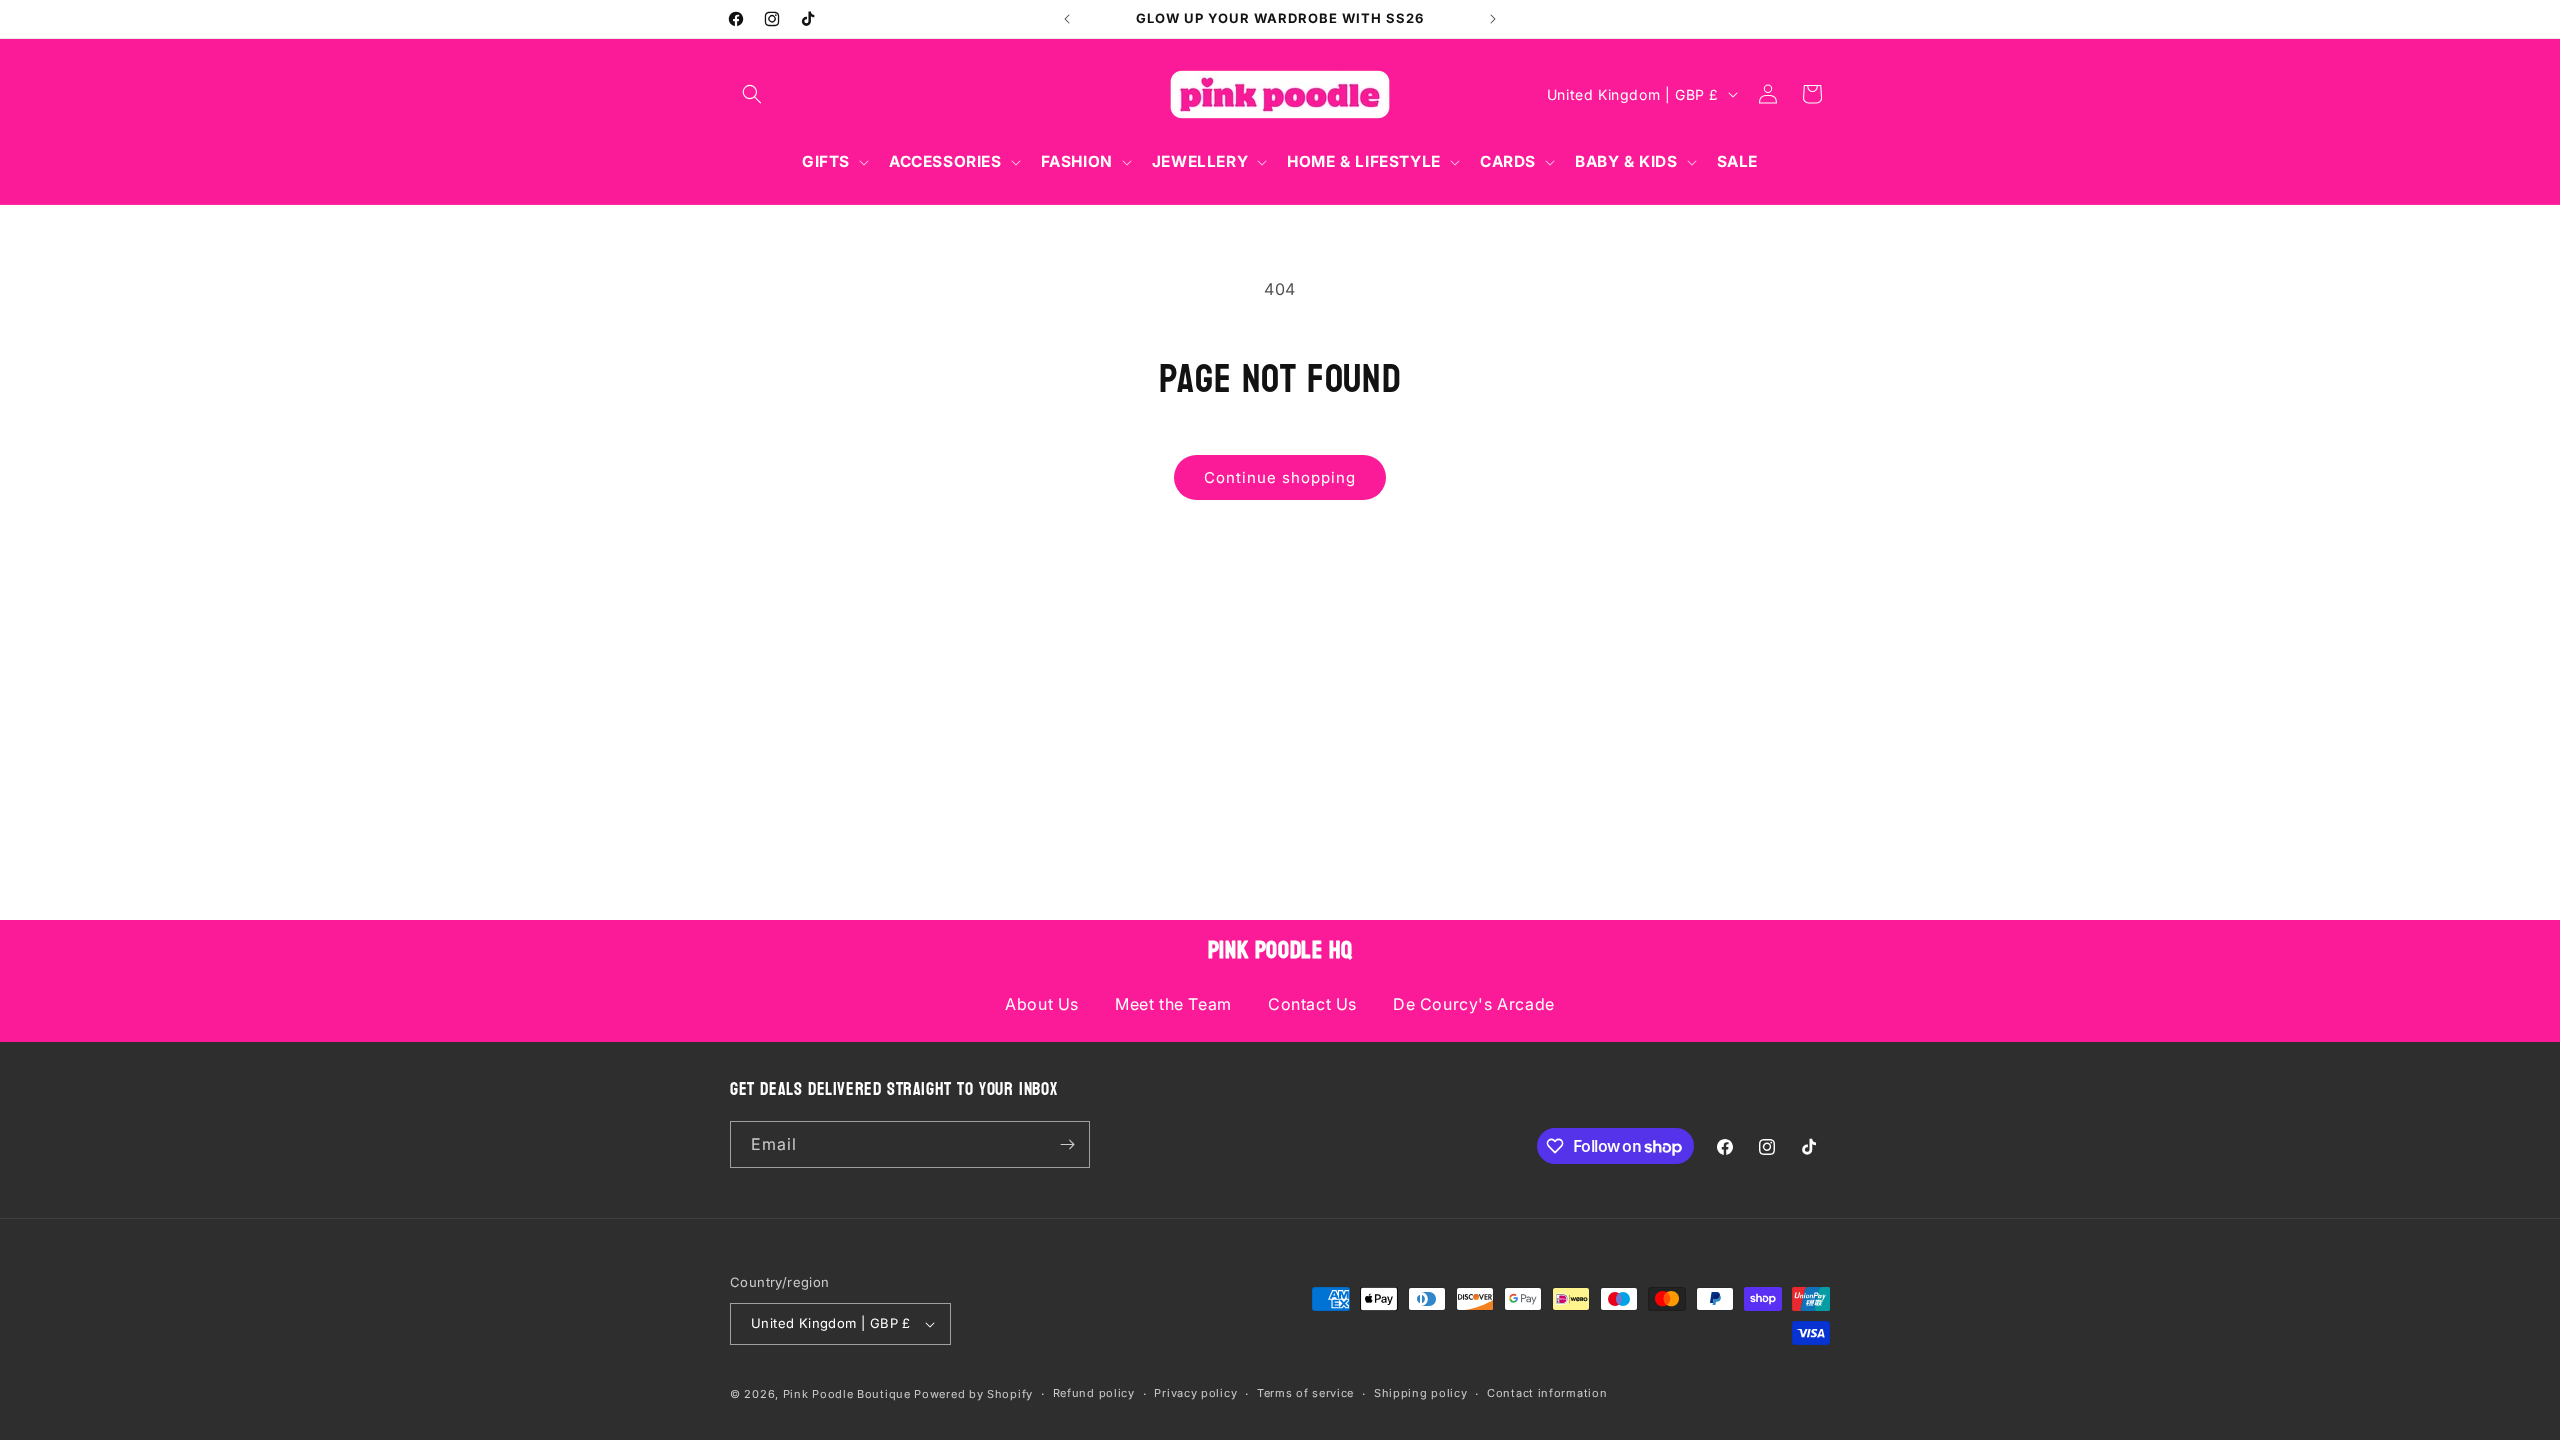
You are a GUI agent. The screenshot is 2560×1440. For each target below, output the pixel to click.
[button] (752, 94)
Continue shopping (1280, 477)
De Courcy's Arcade (1474, 1004)
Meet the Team (1173, 1004)
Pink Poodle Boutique (847, 1394)
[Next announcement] (1493, 19)
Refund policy (1094, 1393)
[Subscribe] (1067, 1144)
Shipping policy (1421, 1393)
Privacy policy (1195, 1393)
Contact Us (1312, 1004)
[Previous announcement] (1067, 19)
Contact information (1547, 1393)
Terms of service (1305, 1393)
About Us (1042, 1004)
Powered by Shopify (973, 1394)
